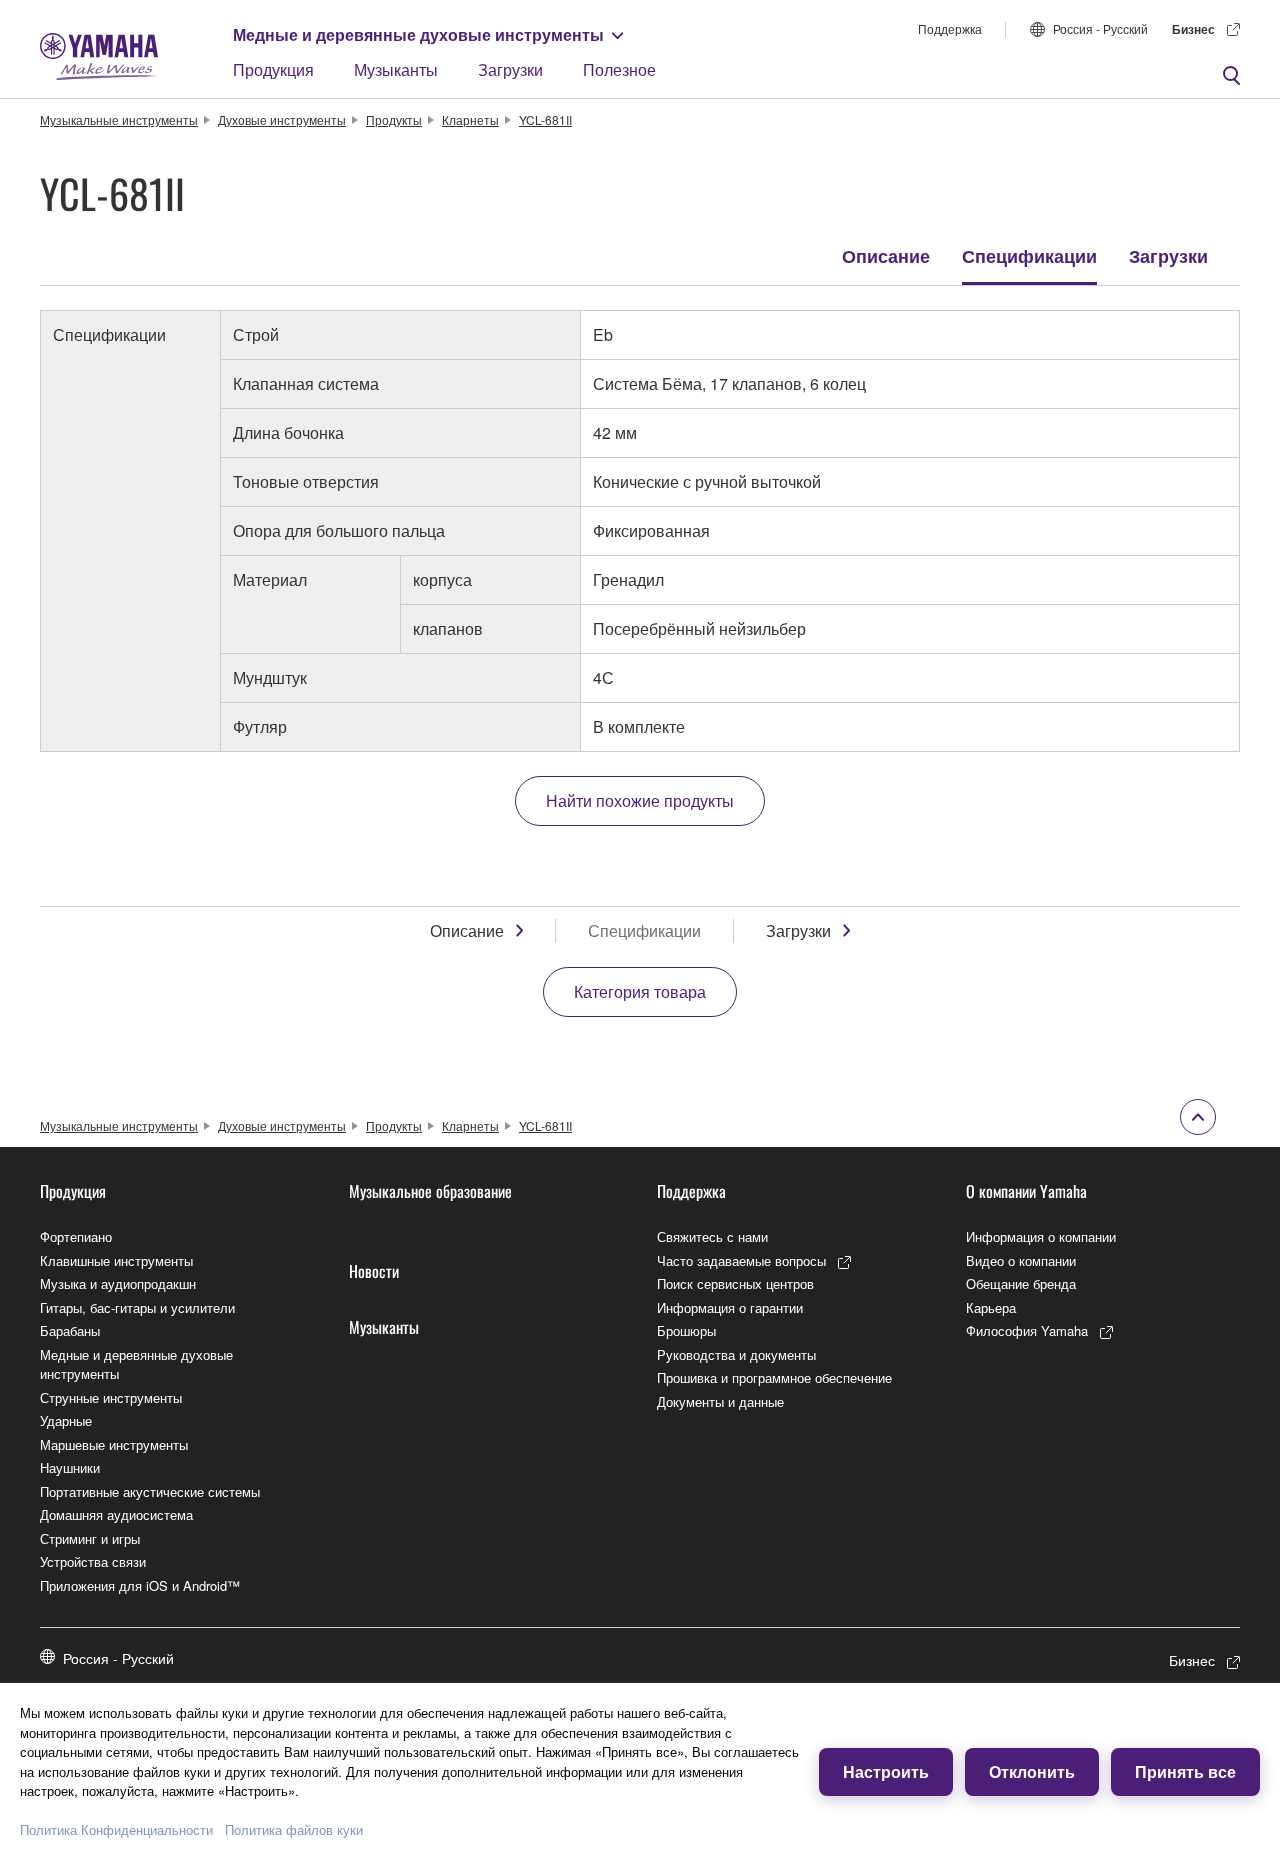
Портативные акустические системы (150, 1491)
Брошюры (686, 1330)
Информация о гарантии (730, 1307)
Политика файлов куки (294, 1829)
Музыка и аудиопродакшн (118, 1283)
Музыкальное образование (430, 1191)
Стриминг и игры (90, 1538)
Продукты (394, 119)
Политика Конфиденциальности (116, 1829)
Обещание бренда (1021, 1283)
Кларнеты (470, 119)
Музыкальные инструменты (119, 119)
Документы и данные (720, 1401)
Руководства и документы (736, 1354)
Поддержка (950, 28)
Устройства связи (93, 1561)
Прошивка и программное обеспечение (774, 1377)
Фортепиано (76, 1236)
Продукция (273, 69)
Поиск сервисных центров (735, 1283)
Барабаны (70, 1330)
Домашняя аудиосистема (116, 1514)
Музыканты (396, 69)
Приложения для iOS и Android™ (140, 1585)
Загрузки (510, 69)
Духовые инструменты (282, 119)
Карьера (991, 1307)
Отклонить (1032, 1771)
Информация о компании (1041, 1236)
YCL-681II (545, 119)
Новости (374, 1271)
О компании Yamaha (1026, 1191)
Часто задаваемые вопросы (741, 1260)
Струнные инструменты (111, 1397)
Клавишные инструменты (116, 1260)
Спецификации (1029, 256)
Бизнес (1193, 29)
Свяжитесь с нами (712, 1236)
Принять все (1185, 1771)
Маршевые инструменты (114, 1444)
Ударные (66, 1420)
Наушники (70, 1467)
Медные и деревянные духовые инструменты (418, 34)
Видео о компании (1021, 1260)
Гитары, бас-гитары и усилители (137, 1307)
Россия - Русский (1100, 28)
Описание (886, 256)
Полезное (619, 69)
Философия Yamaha (1027, 1330)
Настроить (886, 1771)
